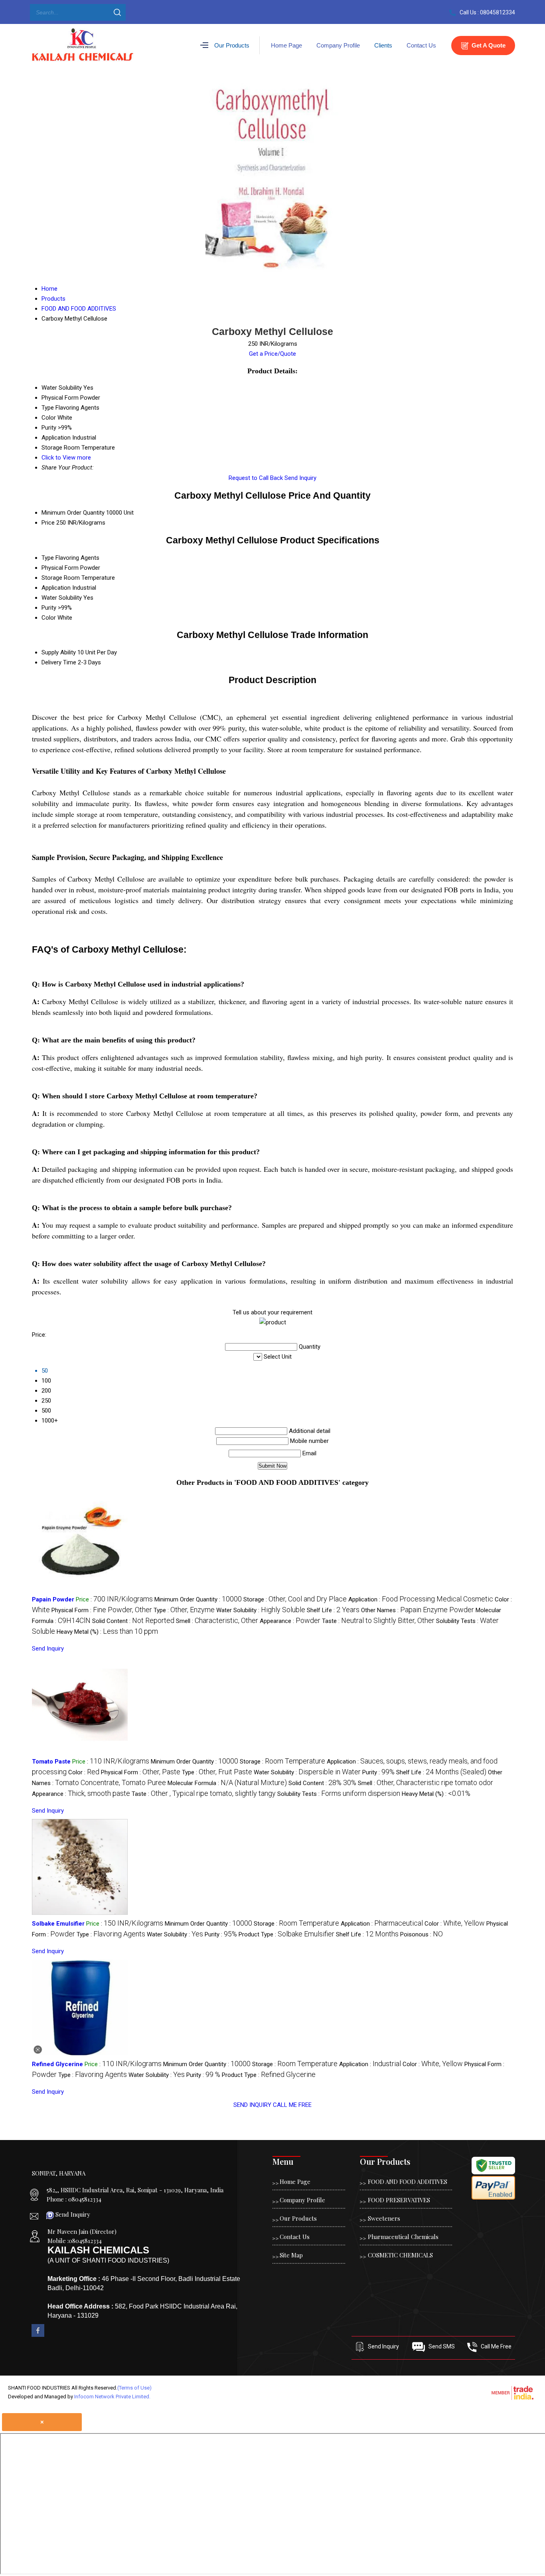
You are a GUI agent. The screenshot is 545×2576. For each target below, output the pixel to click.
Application (56, 588)
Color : (84, 1772)
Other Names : (418, 1610)
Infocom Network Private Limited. (112, 2397)
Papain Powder (53, 1599)
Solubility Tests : (339, 1794)
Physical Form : (102, 1610)
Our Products (232, 45)
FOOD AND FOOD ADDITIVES (408, 2182)
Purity (49, 608)
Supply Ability (59, 652)
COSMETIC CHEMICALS (400, 2255)
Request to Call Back (256, 478)
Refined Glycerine (57, 2064)
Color (49, 618)
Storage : (295, 1599)
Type (48, 558)
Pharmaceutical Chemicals (403, 2237)
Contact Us (421, 45)
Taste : (378, 1621)
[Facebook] (38, 2335)
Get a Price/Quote (272, 354)
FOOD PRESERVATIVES (399, 2200)
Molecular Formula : (227, 1783)
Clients (383, 45)
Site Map (291, 2255)
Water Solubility (62, 598)
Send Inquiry (300, 478)
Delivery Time (59, 662)
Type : (184, 1610)
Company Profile (338, 45)
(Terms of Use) (134, 2388)
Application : (421, 1599)
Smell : (217, 1621)
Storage (52, 578)
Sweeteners (384, 2218)
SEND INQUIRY (252, 2105)
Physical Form (60, 568)
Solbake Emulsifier (58, 1924)
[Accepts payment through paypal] (493, 2198)
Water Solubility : (261, 1610)
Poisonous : (422, 1934)
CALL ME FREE (292, 2105)
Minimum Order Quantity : (198, 1599)
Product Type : (286, 1934)
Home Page (286, 45)
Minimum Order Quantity (73, 513)
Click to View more (66, 458)
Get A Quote (488, 45)
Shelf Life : (333, 1610)
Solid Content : (133, 1621)
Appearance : (290, 1621)
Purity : (378, 1772)
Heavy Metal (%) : (107, 1632)
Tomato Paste (51, 1762)
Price (48, 523)
